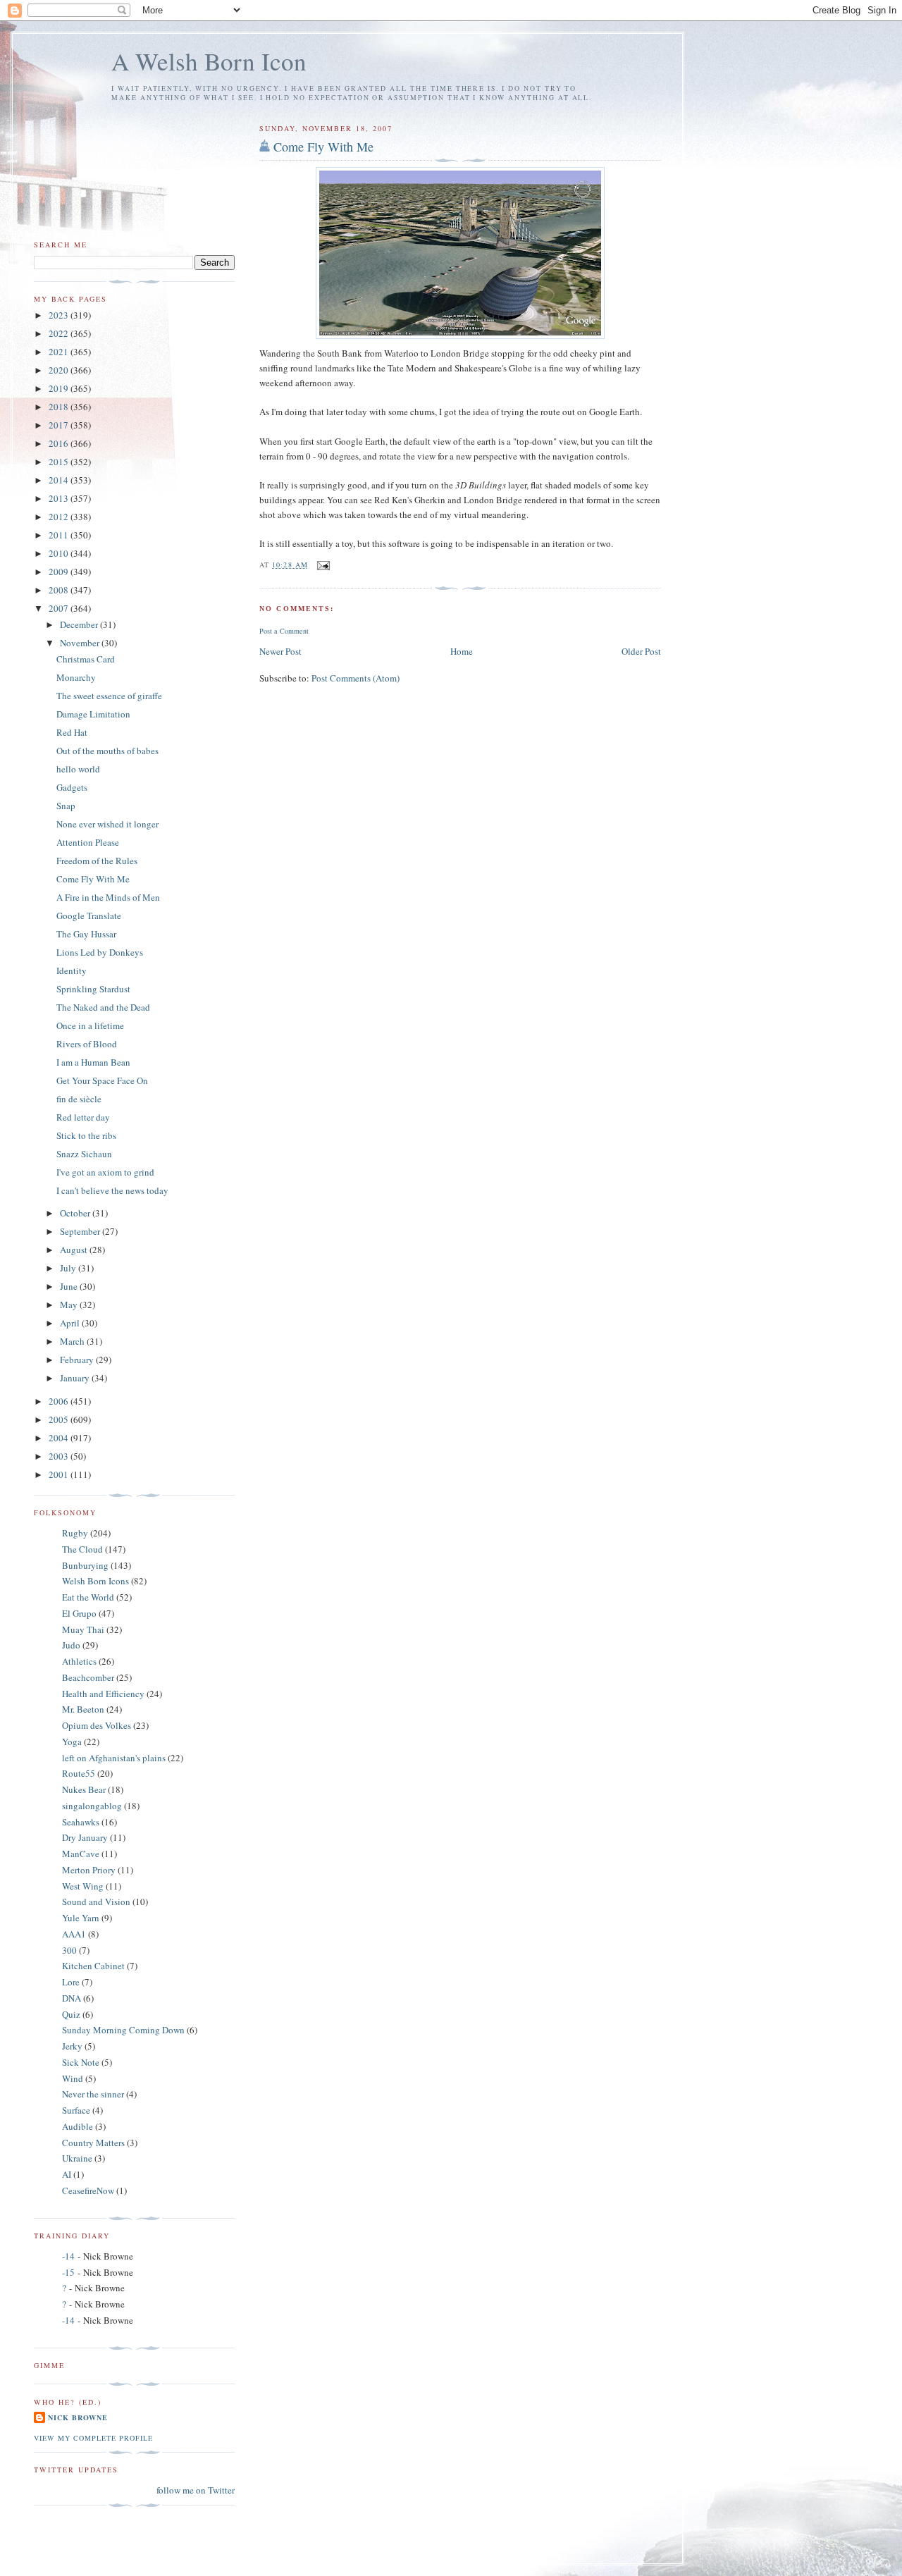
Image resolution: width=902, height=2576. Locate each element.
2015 (60, 462)
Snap (66, 806)
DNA (72, 1998)
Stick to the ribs (86, 1135)
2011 (60, 535)
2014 (60, 480)
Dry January (85, 1837)
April (71, 1323)
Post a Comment (284, 631)
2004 (60, 1438)
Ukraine (77, 2158)
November (81, 643)
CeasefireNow (88, 2190)
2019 (60, 388)
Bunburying (85, 1565)
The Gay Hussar (86, 934)
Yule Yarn (81, 1918)
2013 (60, 498)
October (76, 1213)
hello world (78, 769)
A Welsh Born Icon (209, 61)
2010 (60, 553)
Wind (73, 2078)
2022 (60, 333)
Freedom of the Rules (97, 861)
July (69, 1268)
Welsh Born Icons (95, 1581)
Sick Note (81, 2062)
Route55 (79, 1773)
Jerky (72, 2046)
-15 (68, 2272)
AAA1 (74, 1934)
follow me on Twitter (196, 2490)
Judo (71, 1645)
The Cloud (82, 1549)
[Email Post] (323, 565)
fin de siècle (79, 1099)
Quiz (71, 2014)
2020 (60, 370)
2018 (60, 407)
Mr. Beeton (83, 1709)
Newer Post (280, 651)
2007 (60, 608)
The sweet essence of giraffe (109, 696)
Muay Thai (83, 1629)
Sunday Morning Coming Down (123, 2030)
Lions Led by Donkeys (100, 952)
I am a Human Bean (93, 1062)
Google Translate (89, 916)
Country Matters (93, 2143)
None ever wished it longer (107, 824)
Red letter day (83, 1117)
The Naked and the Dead (103, 1007)
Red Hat (72, 732)
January (76, 1378)
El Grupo (79, 1613)
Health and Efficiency (103, 1694)
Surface (76, 2110)
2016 (60, 443)
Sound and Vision (96, 1902)
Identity (72, 970)
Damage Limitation (93, 714)
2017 (60, 425)
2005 (60, 1419)
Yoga (72, 1742)
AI (67, 2174)
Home (462, 651)
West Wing (83, 1886)
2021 (60, 352)
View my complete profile (93, 2438)
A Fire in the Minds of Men (108, 897)
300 (69, 1950)
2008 (60, 590)
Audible (78, 2126)
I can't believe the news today (112, 1190)
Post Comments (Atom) (356, 678)
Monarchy (76, 677)
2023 (60, 315)
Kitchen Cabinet (93, 1966)
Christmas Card (86, 659)
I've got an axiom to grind (105, 1172)
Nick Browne (78, 2417)
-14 (68, 2256)
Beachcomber (88, 1677)
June (70, 1286)
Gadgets (72, 787)
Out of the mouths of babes (107, 751)
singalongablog (92, 1806)
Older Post (641, 651)
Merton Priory (89, 1870)
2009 (60, 572)
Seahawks (81, 1822)
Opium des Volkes (97, 1725)
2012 (60, 517)
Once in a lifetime (90, 1025)
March (73, 1341)
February (78, 1360)
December (80, 624)
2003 (60, 1456)
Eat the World (88, 1597)
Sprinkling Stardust (93, 989)
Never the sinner (93, 2094)
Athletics (79, 1661)
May (70, 1305)
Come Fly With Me (323, 147)
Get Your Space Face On (102, 1080)
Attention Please (88, 842)
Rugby (75, 1533)
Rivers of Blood (87, 1044)
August (75, 1250)
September (81, 1231)
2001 (60, 1474)
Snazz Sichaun (84, 1154)
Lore (71, 1982)
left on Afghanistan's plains (114, 1758)
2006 (60, 1401)
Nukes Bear (84, 1789)
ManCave (81, 1854)
